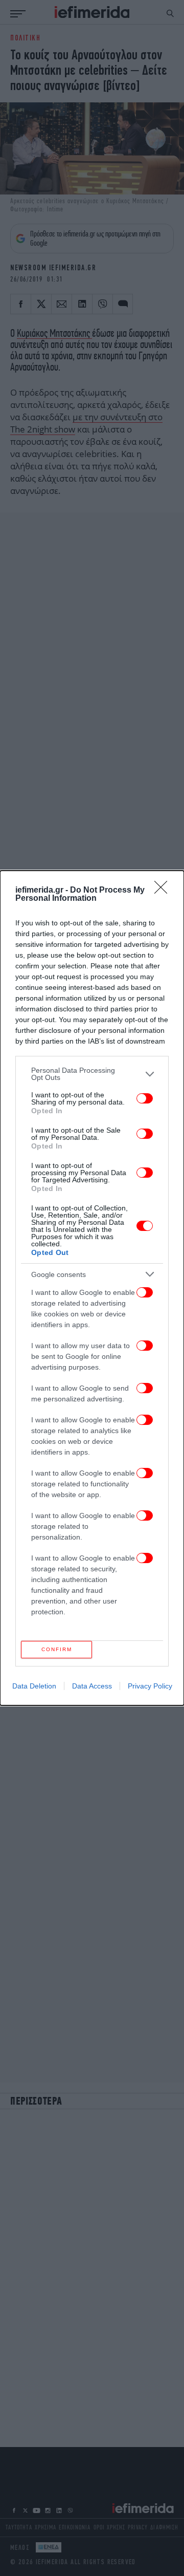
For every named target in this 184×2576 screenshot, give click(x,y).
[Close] (164, 891)
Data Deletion (34, 1686)
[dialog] (92, 1288)
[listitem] (92, 1074)
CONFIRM (57, 1649)
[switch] (145, 1098)
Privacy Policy (150, 1686)
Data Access (92, 1686)
